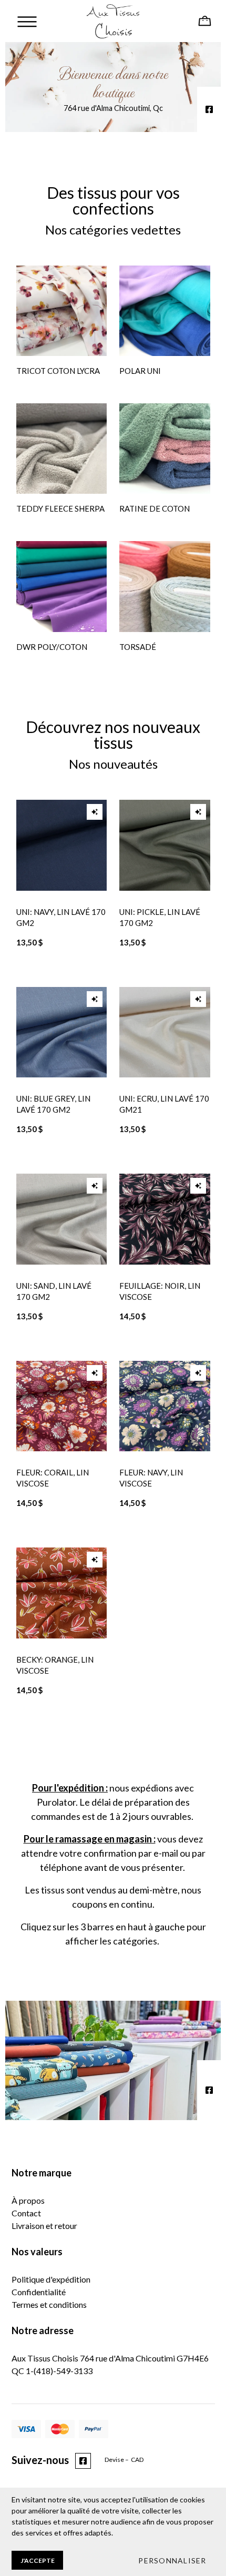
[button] (172, 2560)
